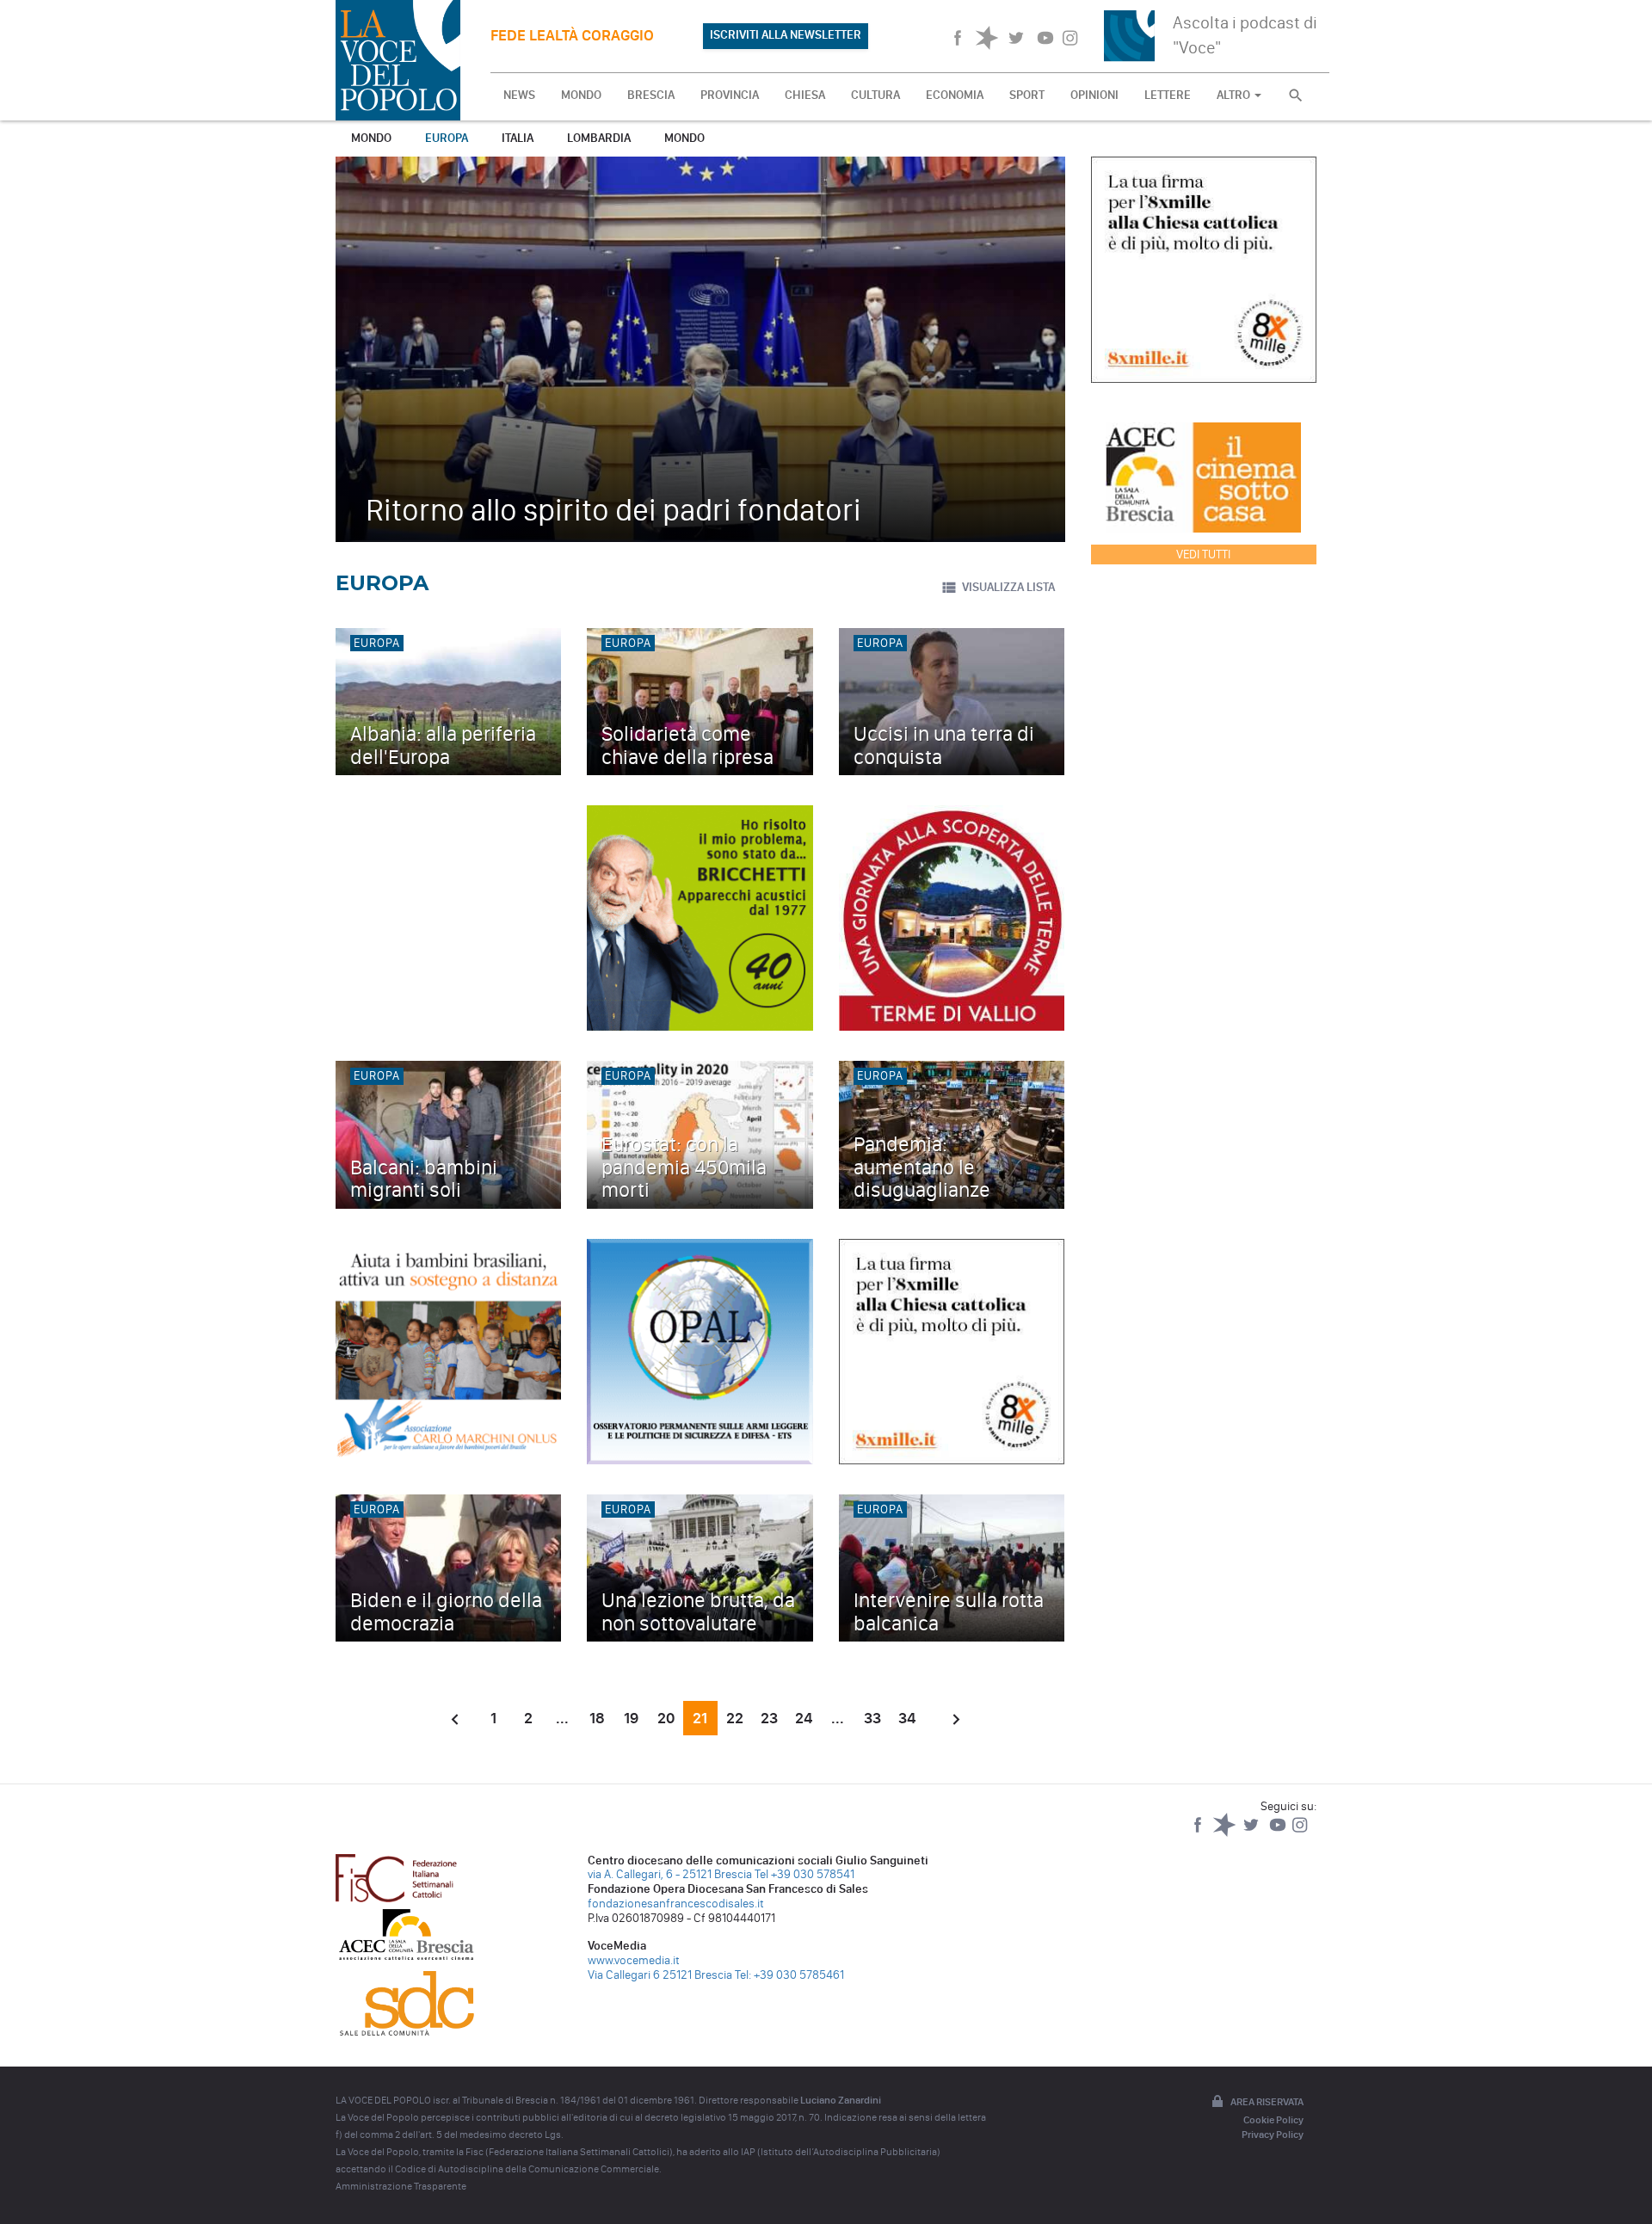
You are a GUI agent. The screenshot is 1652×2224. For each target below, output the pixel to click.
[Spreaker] (1226, 1833)
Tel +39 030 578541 (804, 1874)
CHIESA (805, 95)
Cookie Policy (1273, 2120)
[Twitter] (1252, 1833)
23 (769, 1718)
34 (907, 1718)
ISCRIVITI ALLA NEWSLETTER (786, 35)
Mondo (371, 138)
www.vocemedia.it (634, 1960)
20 (666, 1718)
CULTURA (875, 95)
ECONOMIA (955, 95)
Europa (447, 138)
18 (597, 1718)
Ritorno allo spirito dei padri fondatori (613, 510)
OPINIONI (1094, 95)
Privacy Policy (1273, 2135)
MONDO (581, 95)
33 (872, 1718)
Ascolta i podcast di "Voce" (1245, 35)
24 (804, 1718)
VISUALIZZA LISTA (1008, 587)
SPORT (1027, 95)
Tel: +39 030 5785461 (789, 1975)
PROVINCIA (730, 95)
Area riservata (1267, 2102)
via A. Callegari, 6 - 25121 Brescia (670, 1874)
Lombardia (599, 138)
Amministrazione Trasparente (401, 2186)
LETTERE (1168, 95)
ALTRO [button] (1235, 95)
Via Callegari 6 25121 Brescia (660, 1975)
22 (735, 1718)
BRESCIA (651, 95)
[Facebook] (1199, 1833)
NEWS (519, 95)
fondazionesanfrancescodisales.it (676, 1904)
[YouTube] (1279, 1833)
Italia (518, 138)
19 (631, 1718)
